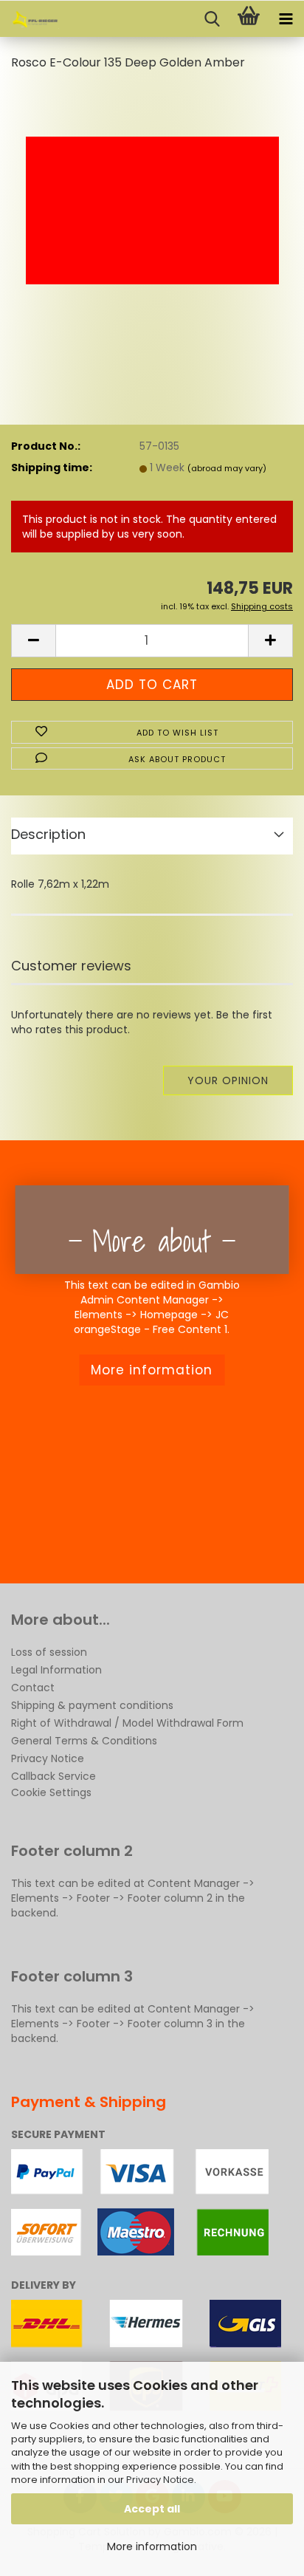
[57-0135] (152, 195)
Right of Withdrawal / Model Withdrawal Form (127, 1723)
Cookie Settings (51, 1792)
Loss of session (49, 1652)
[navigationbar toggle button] (286, 19)
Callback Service (53, 1776)
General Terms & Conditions (84, 1741)
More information (152, 2546)
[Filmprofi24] (30, 19)
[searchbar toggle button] (212, 19)
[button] (33, 641)
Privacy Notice (160, 2480)
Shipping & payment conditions (92, 1705)
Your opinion (228, 1080)
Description (48, 834)
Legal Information (56, 1670)
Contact (33, 1688)
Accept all (152, 2509)
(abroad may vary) (227, 468)
